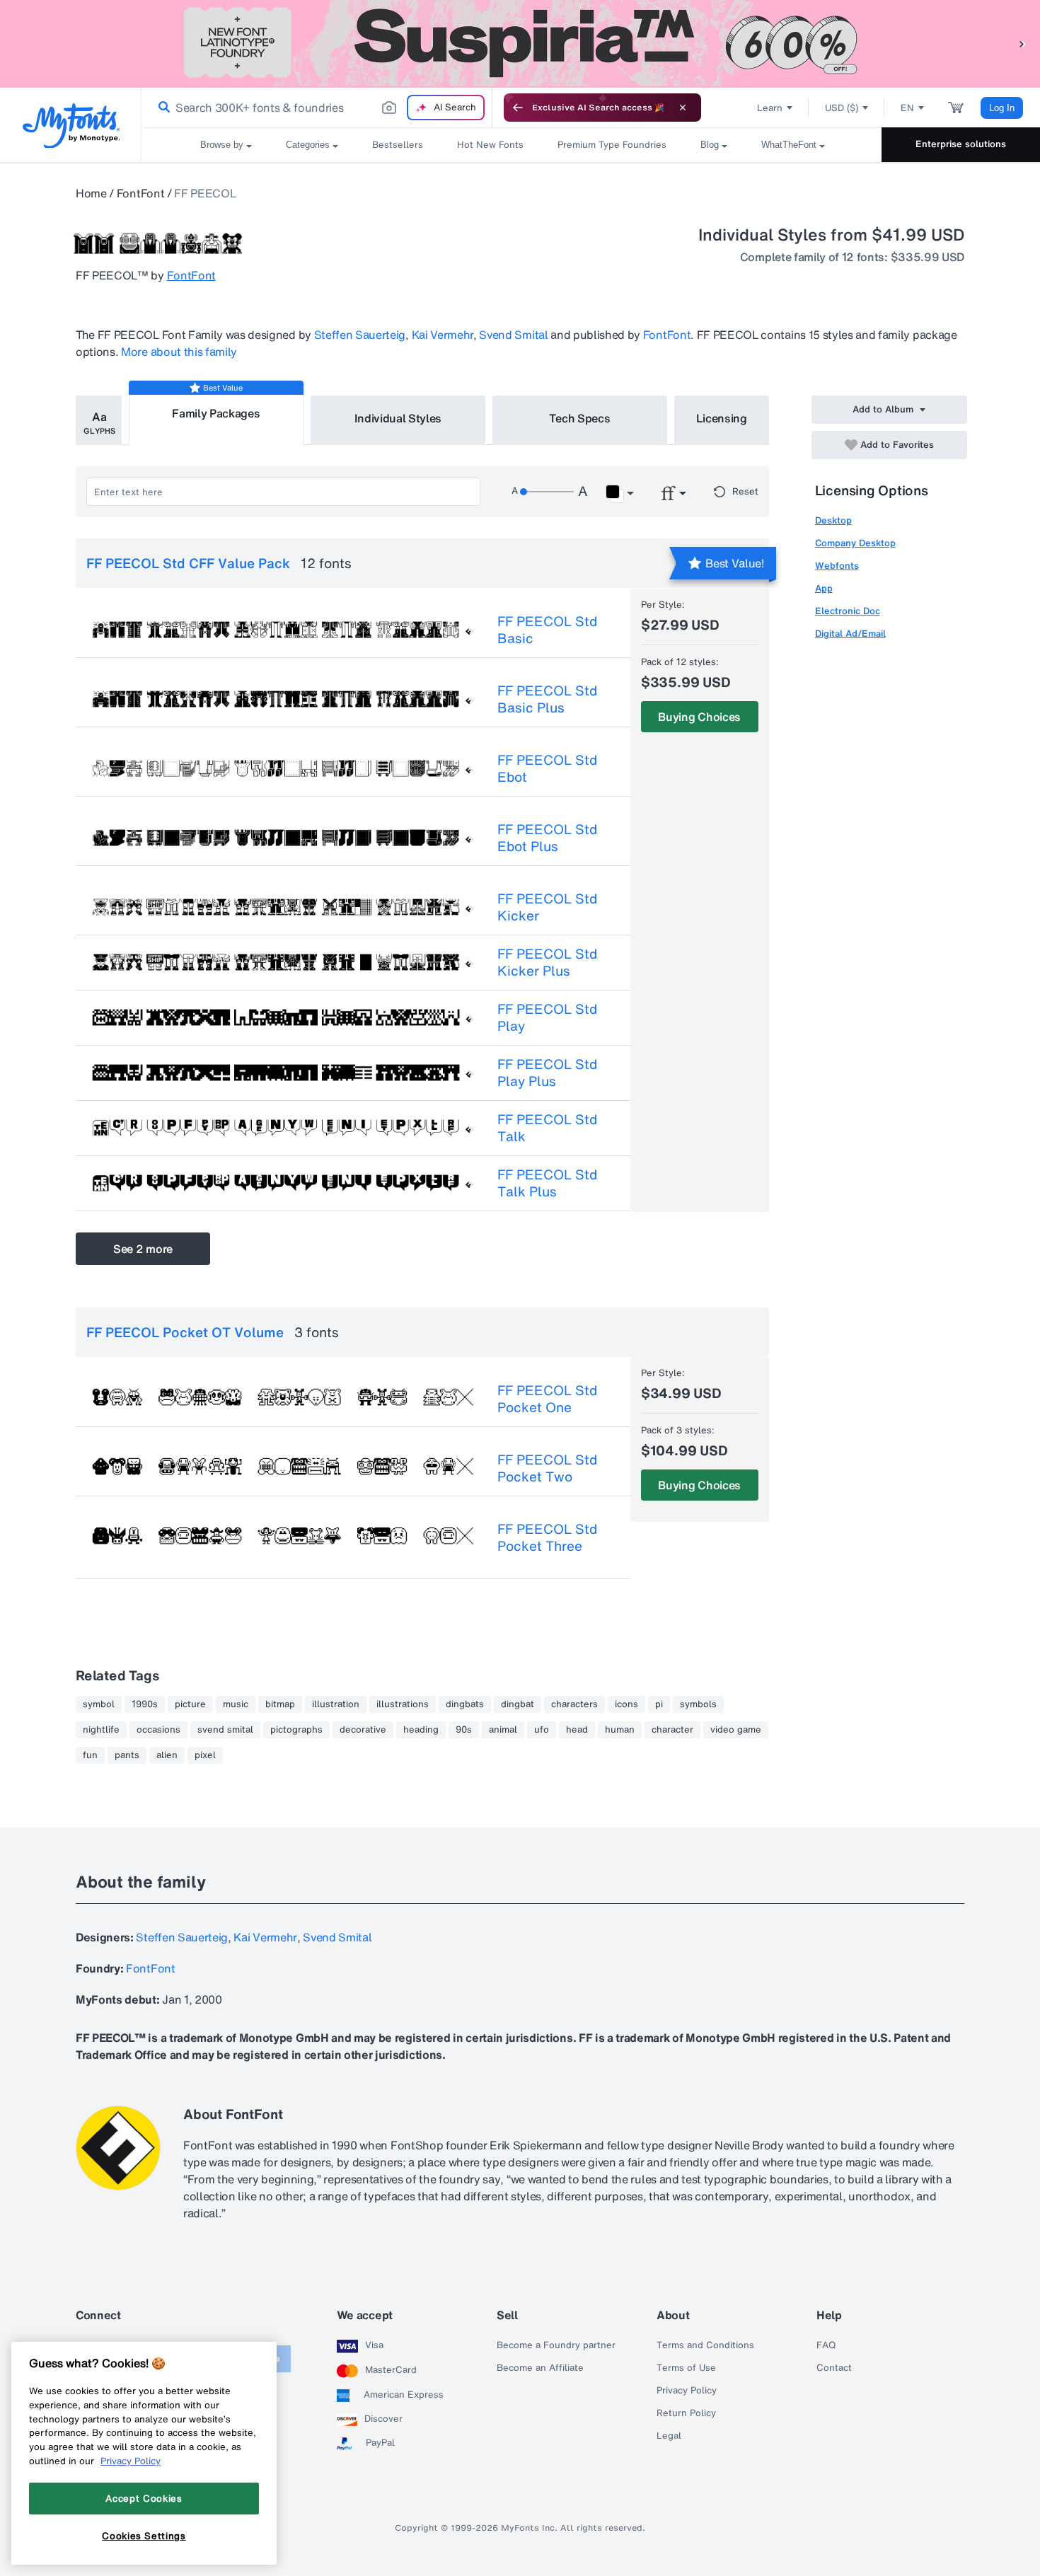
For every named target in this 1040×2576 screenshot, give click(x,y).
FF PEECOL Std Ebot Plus (547, 838)
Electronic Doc (848, 611)
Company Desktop (855, 543)
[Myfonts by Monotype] (71, 126)
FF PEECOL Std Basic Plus (547, 699)
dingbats (465, 1704)
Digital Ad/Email (850, 634)
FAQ (826, 2345)
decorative (363, 1730)
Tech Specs (580, 418)
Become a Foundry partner (556, 2345)
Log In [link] (1002, 108)
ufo (542, 1730)
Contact (834, 2368)
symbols (698, 1704)
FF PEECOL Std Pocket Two (547, 1468)
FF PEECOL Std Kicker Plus (547, 962)
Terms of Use (686, 2368)
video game (736, 1730)
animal (503, 1730)
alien (167, 1755)
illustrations (403, 1704)
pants (127, 1755)
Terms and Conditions (705, 2345)
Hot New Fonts (490, 145)
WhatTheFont (789, 145)
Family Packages (216, 413)
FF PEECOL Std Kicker (547, 907)
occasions (158, 1730)
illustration (336, 1704)
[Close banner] (683, 108)
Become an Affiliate (540, 2368)
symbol (99, 1704)
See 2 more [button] (143, 1249)
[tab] (99, 420)
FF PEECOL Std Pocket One (547, 1399)
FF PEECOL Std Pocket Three (547, 1537)
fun (90, 1755)
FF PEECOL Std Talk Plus (547, 1183)
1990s (145, 1704)
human (620, 1730)
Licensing (722, 418)
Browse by (222, 145)
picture (190, 1704)
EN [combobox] (907, 108)
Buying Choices (699, 717)
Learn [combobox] (770, 108)
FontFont (140, 193)
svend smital (225, 1730)
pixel (205, 1755)
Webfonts (837, 566)
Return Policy (686, 2413)
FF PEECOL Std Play (547, 1017)
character (672, 1730)
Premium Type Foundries (612, 145)
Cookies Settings (144, 2536)
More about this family (179, 352)
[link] (161, 108)
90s (464, 1730)
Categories (308, 145)
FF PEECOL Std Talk (547, 1128)
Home (91, 193)
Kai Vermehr (443, 335)
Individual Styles (398, 418)
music (236, 1704)
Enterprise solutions (961, 144)
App (824, 588)
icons (626, 1704)
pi (659, 1704)
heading (421, 1730)
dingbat (518, 1704)
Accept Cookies (144, 2498)
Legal (669, 2436)
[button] (1022, 44)
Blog (710, 145)
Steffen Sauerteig (360, 335)
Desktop (833, 520)
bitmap (280, 1704)
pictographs (296, 1730)
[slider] (547, 492)
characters (574, 1704)
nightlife (101, 1730)
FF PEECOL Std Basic (547, 630)
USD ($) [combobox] (842, 108)
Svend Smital (513, 335)
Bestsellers (398, 145)
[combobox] (317, 108)
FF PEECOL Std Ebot (547, 768)
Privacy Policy (687, 2391)
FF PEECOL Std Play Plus (547, 1073)
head (577, 1730)
